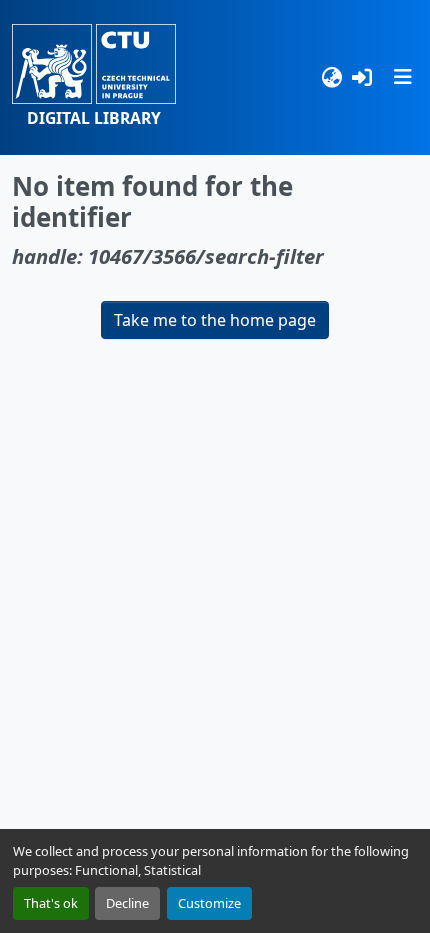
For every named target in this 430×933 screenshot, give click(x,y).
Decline (127, 903)
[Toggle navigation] (403, 77)
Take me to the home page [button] (215, 320)
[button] (94, 77)
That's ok (51, 903)
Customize (209, 903)
